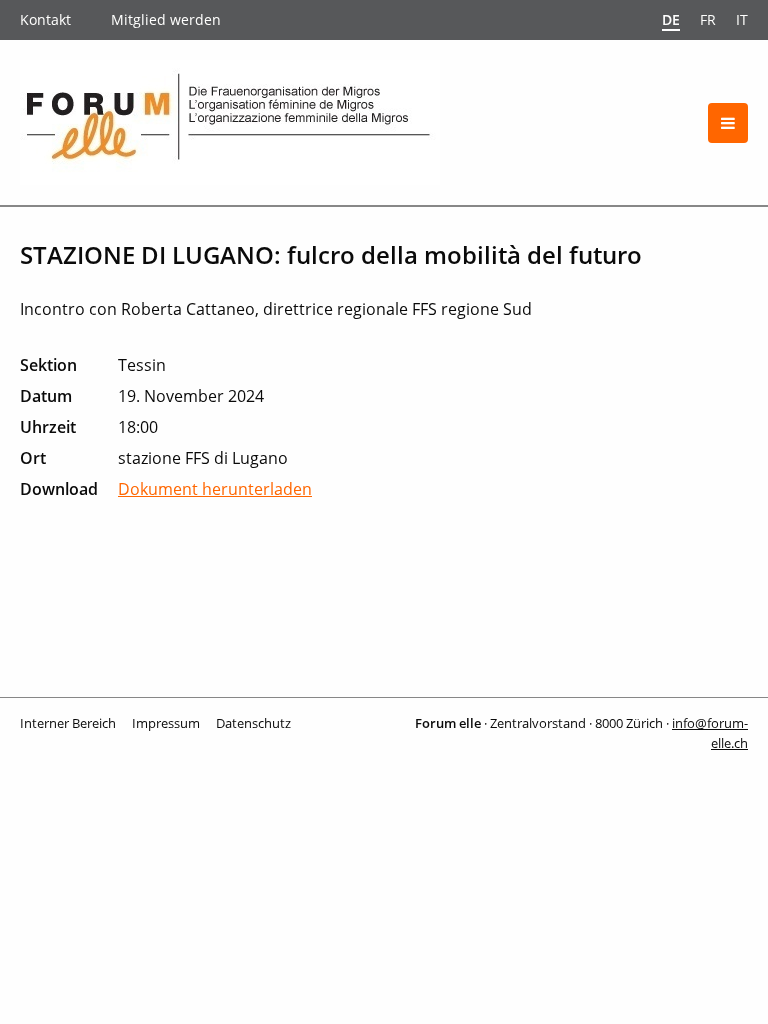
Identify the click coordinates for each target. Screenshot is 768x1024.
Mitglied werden (166, 19)
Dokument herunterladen (215, 489)
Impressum (166, 723)
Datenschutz (253, 723)
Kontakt (45, 19)
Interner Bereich (68, 723)
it (742, 19)
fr (708, 19)
